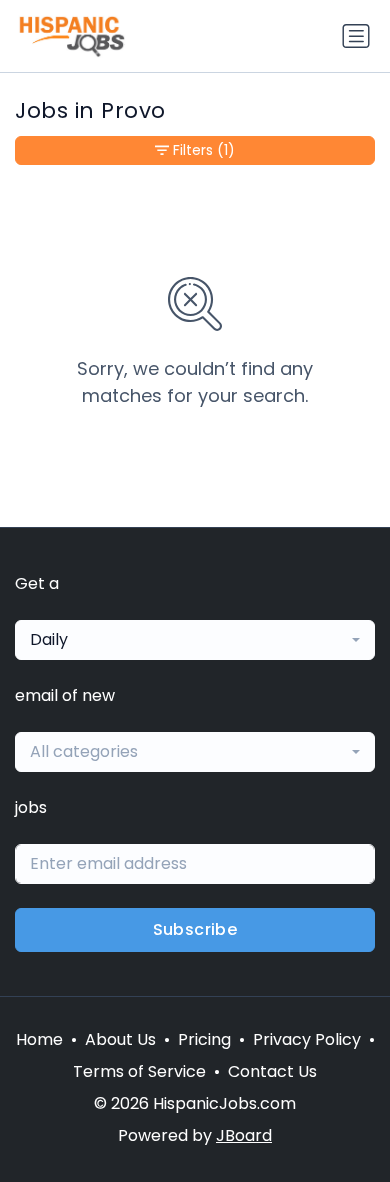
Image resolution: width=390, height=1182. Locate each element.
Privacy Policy (307, 1039)
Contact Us (272, 1071)
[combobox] (195, 640)
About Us (120, 1039)
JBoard (244, 1135)
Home (39, 1039)
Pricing (204, 1039)
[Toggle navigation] (356, 36)
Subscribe (195, 929)
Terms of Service (139, 1071)
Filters (204, 150)
